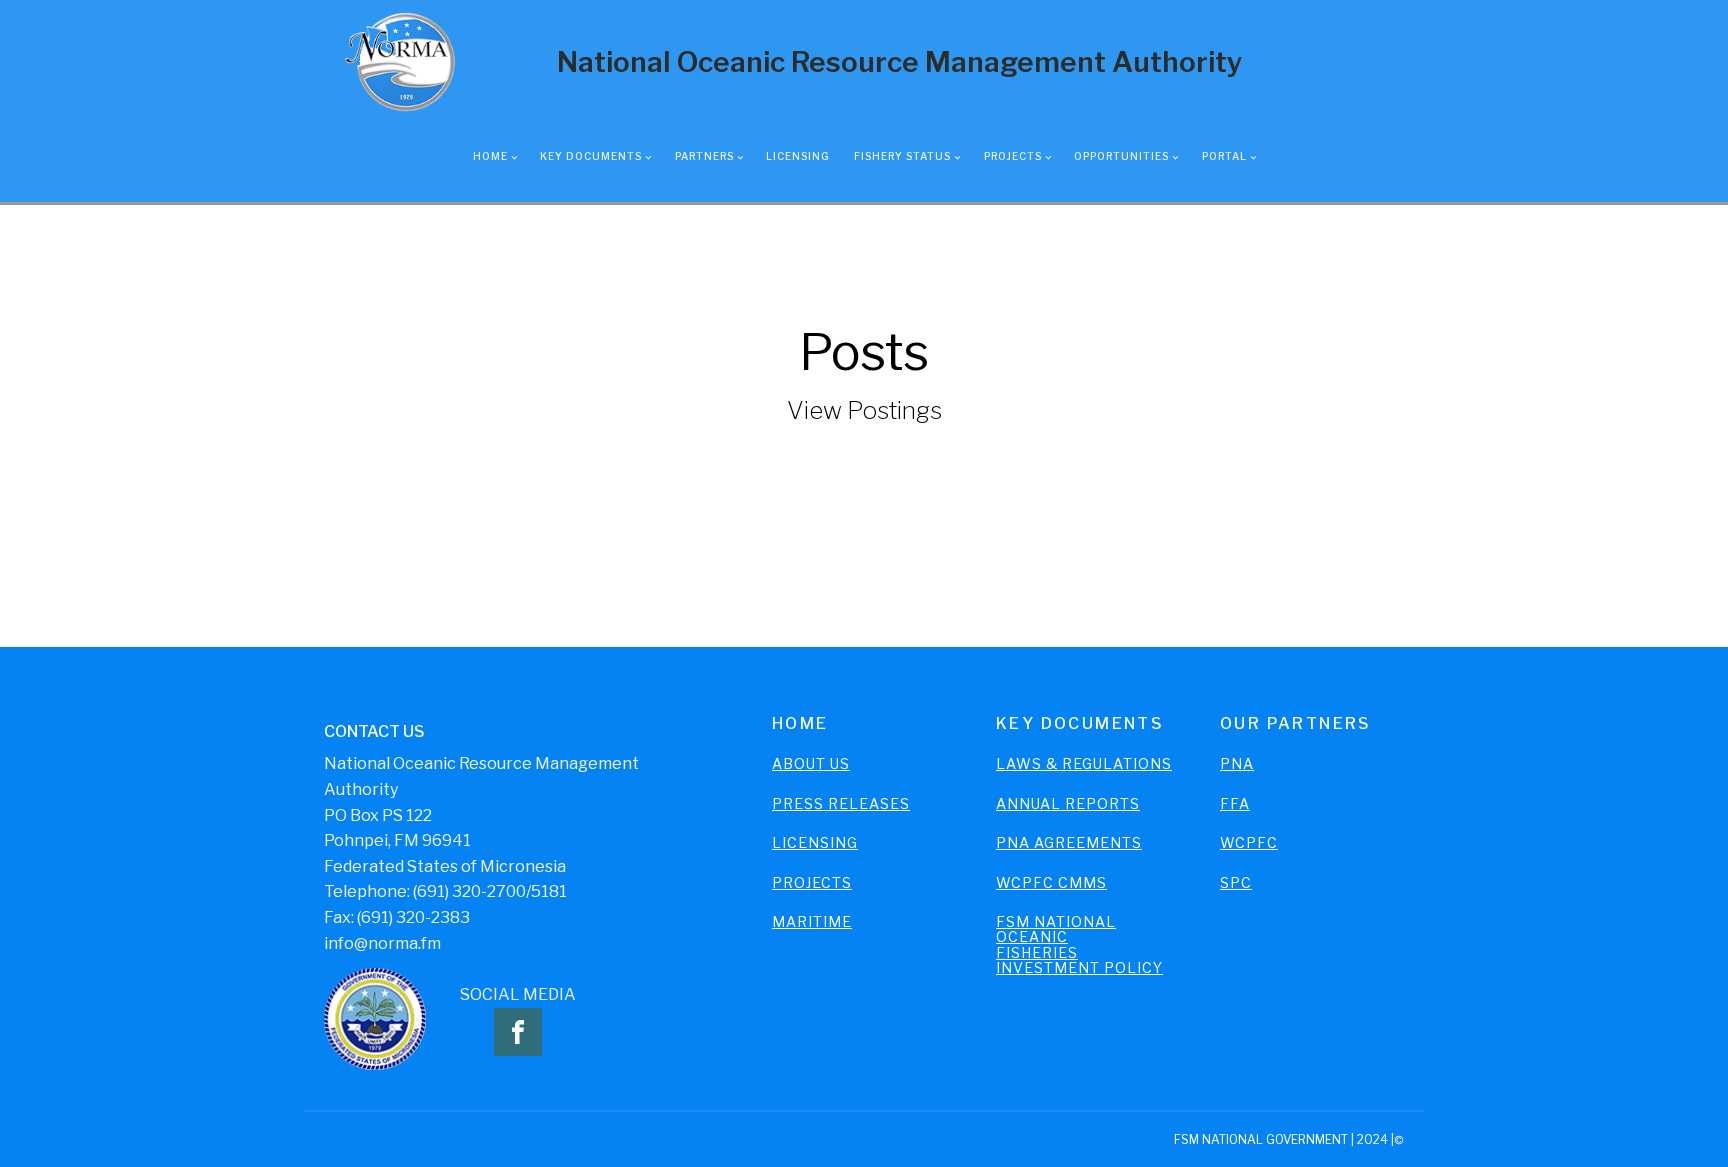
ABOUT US (811, 763)
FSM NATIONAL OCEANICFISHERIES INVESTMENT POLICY (1079, 945)
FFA (1235, 803)
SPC (1236, 882)
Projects (1013, 156)
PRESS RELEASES (841, 803)
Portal (1224, 156)
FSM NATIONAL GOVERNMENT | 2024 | (1284, 1139)
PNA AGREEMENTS (1069, 842)
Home (490, 156)
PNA (1237, 763)
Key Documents (591, 156)
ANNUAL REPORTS (1068, 803)
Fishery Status (902, 156)
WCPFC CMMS (1051, 882)
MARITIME (812, 921)
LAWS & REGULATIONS (1084, 763)
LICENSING (815, 842)
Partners (704, 156)
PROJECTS (812, 882)
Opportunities (1121, 156)
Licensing (798, 156)
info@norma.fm (382, 943)
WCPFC (1249, 842)
